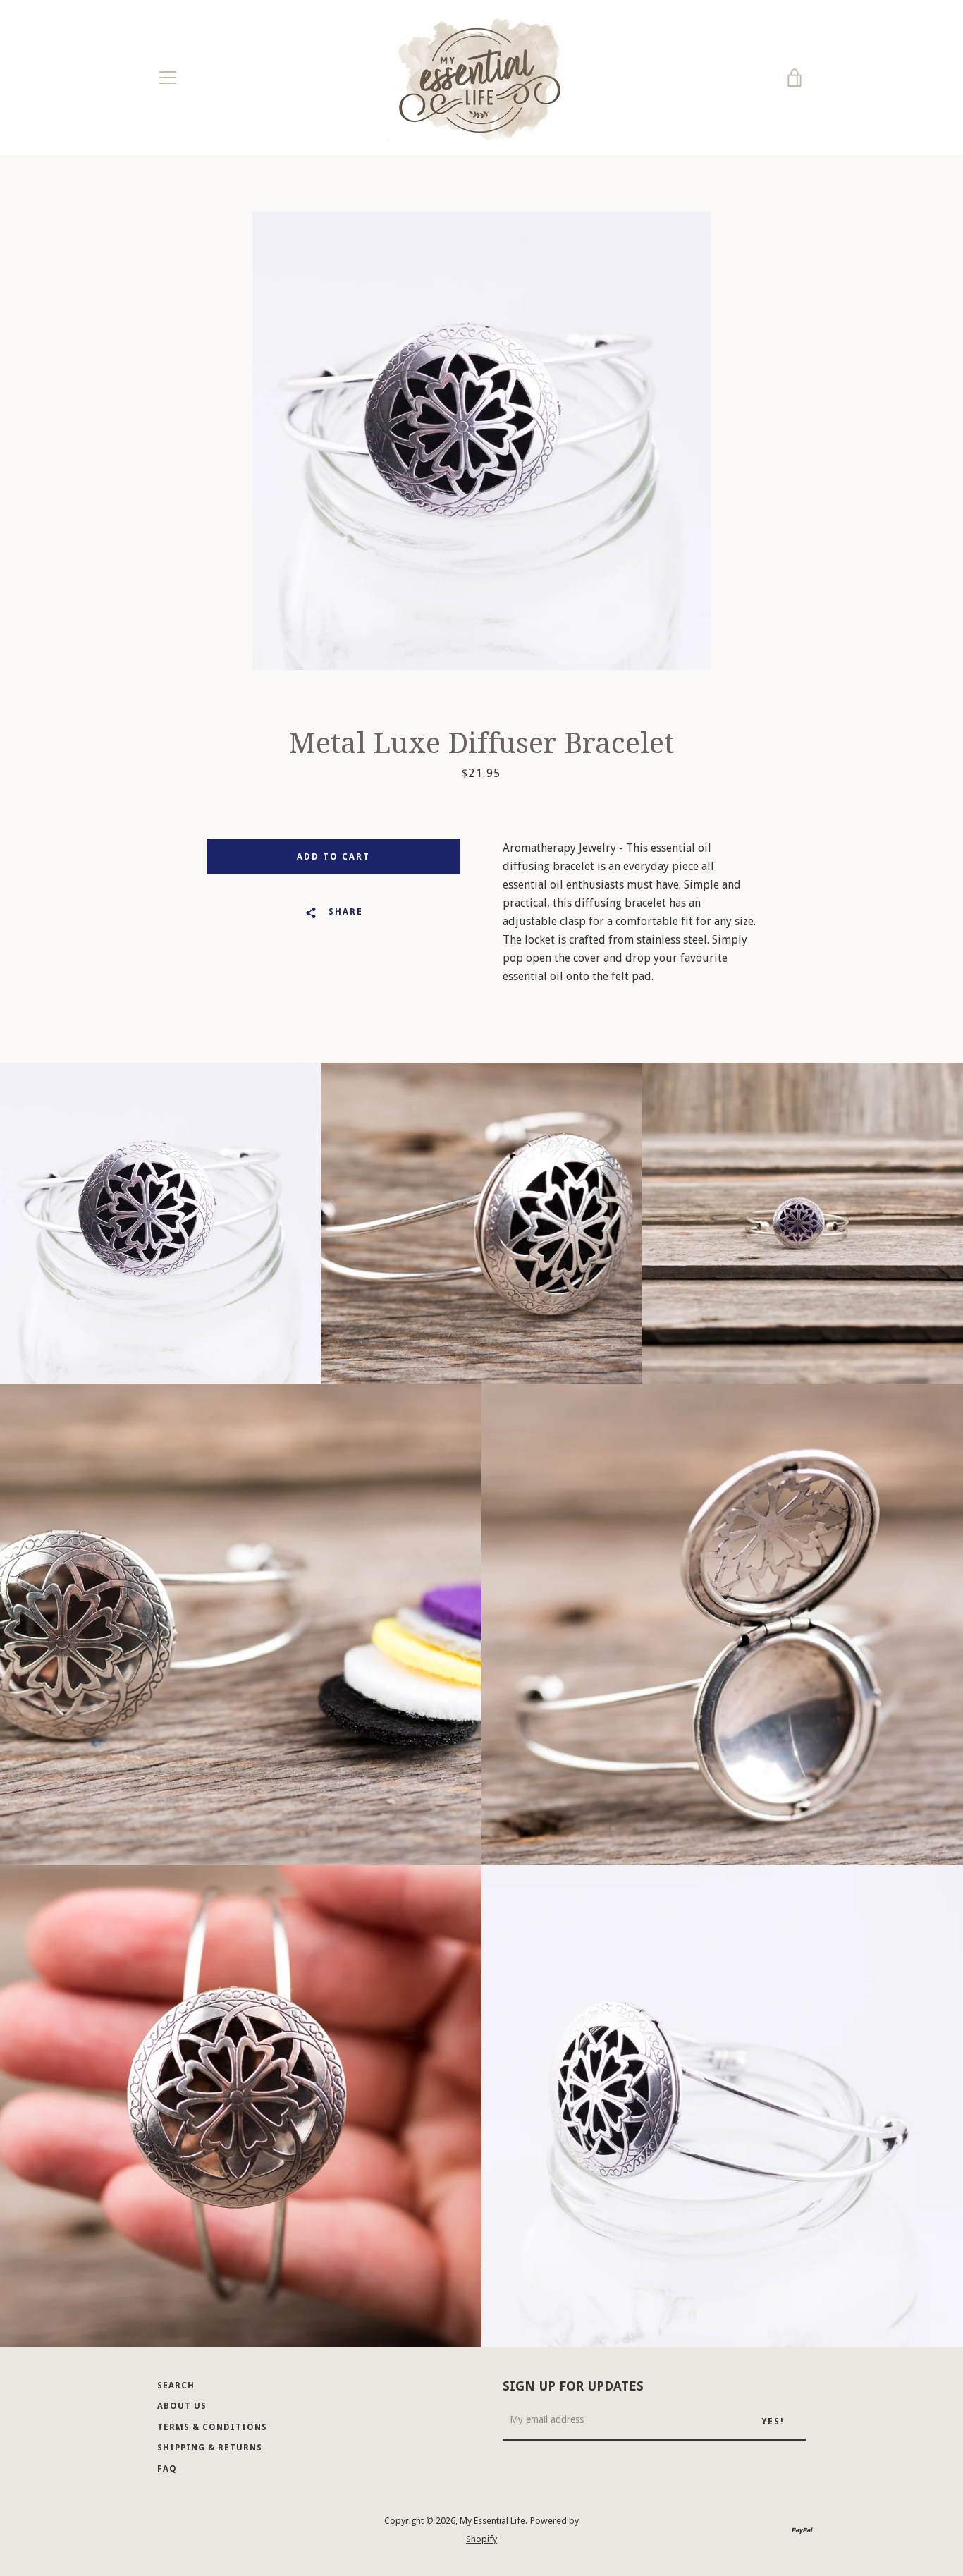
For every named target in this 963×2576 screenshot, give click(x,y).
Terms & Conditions (212, 2427)
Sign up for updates (573, 2386)
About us (182, 2406)
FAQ (167, 2469)
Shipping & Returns (210, 2448)
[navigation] (168, 78)
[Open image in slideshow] (481, 441)
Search (176, 2386)
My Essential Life (492, 2521)
